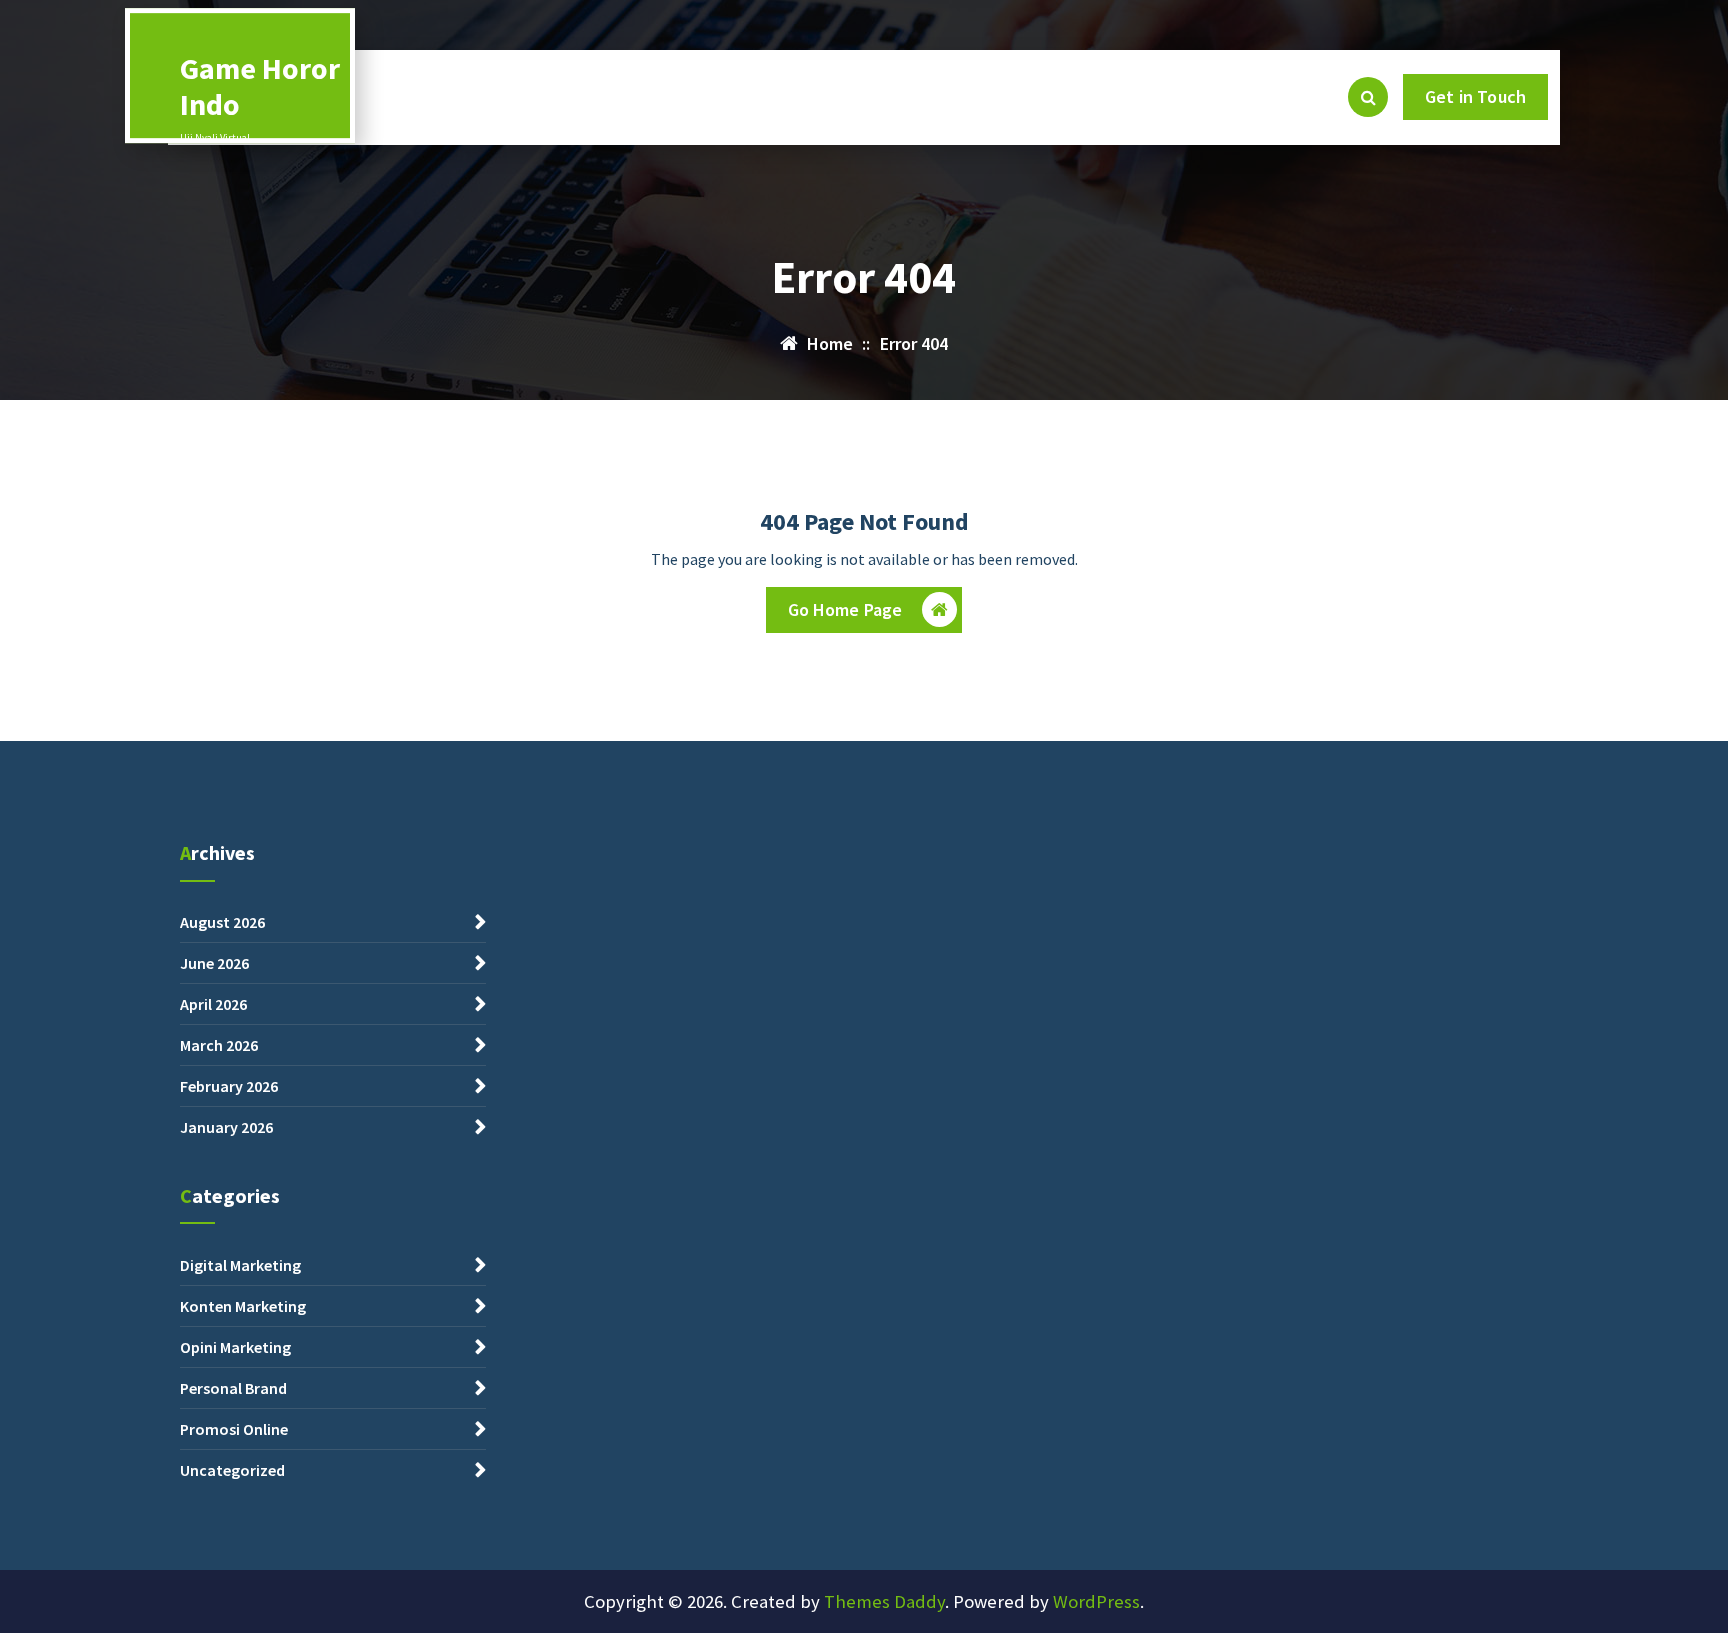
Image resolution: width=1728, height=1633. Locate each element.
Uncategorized (232, 1470)
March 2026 (219, 1045)
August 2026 (222, 922)
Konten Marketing (243, 1306)
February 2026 (229, 1086)
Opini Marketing (235, 1347)
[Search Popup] (1368, 97)
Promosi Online (234, 1429)
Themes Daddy (884, 1601)
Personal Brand (233, 1388)
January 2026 (226, 1127)
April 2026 (213, 1004)
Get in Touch (1475, 96)
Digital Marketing (240, 1265)
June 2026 (214, 963)
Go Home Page (845, 609)
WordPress (1096, 1601)
